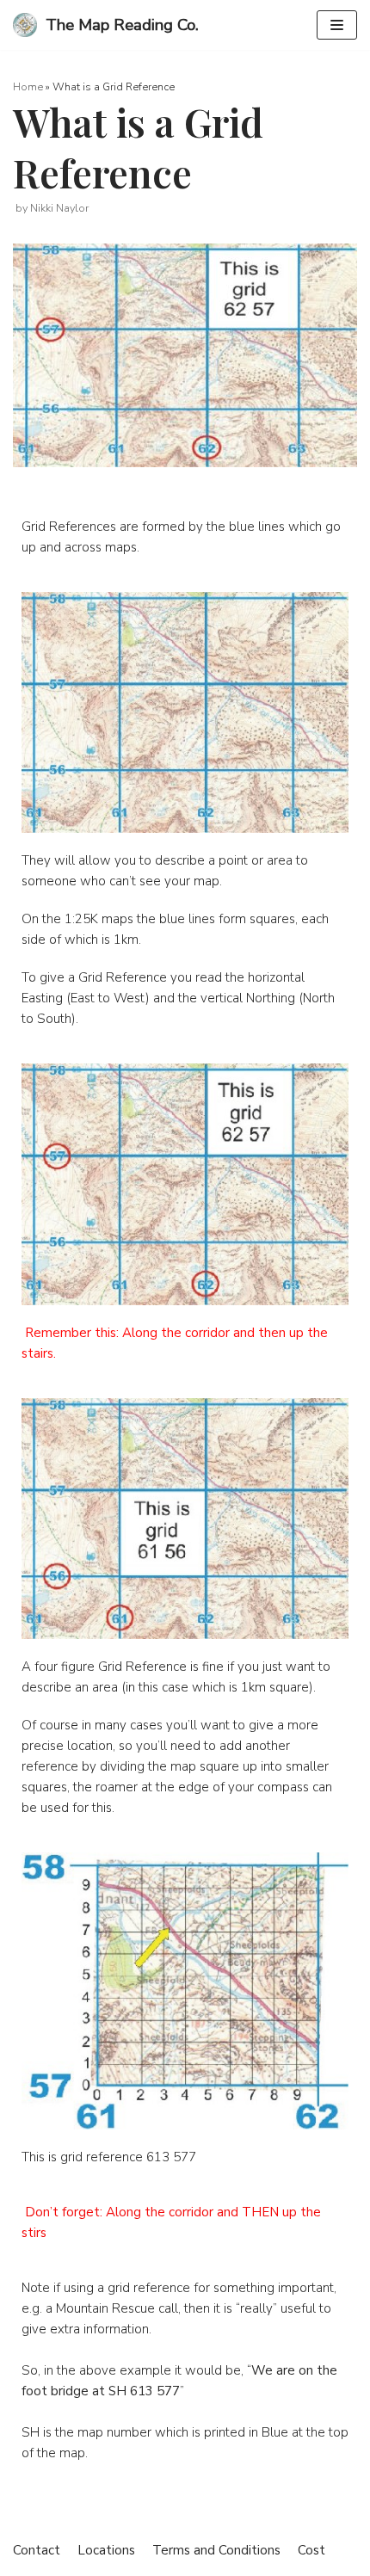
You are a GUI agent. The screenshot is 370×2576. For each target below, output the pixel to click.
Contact (37, 2550)
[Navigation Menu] (337, 25)
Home (28, 86)
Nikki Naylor (59, 208)
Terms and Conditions (216, 2550)
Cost (311, 2550)
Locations (106, 2550)
